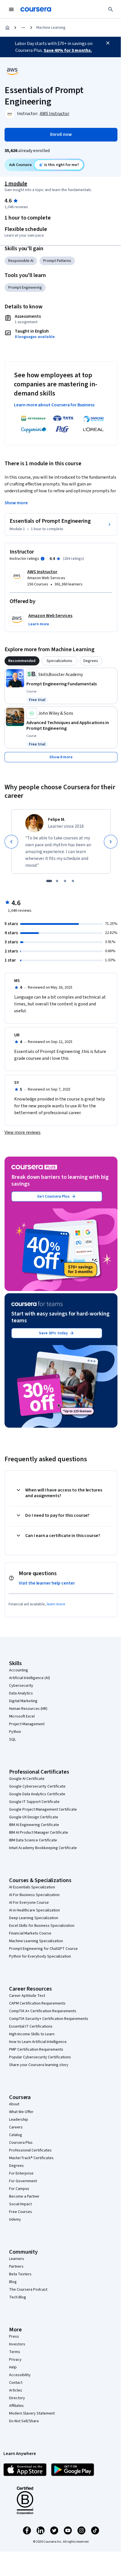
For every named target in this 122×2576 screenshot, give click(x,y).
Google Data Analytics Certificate (37, 1794)
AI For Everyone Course (29, 1903)
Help (13, 2367)
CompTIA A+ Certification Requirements (43, 2011)
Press (14, 2337)
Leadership (19, 2120)
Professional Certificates (30, 2150)
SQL (12, 1739)
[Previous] (11, 842)
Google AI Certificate (27, 1779)
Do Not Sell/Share (24, 2421)
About (14, 2104)
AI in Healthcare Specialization (34, 1910)
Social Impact (20, 2204)
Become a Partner (24, 2196)
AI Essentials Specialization (32, 1887)
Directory (17, 2398)
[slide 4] (73, 881)
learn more (56, 1604)
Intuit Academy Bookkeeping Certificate (43, 1848)
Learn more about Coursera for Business (54, 405)
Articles (16, 2390)
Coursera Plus (21, 2143)
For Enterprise (21, 2173)
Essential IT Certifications (31, 2026)
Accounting (19, 1670)
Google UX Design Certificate (34, 1817)
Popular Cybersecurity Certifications (40, 2057)
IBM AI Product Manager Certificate (39, 1833)
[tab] (22, 661)
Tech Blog (18, 2297)
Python (15, 1732)
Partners (16, 2266)
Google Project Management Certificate (43, 1809)
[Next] (111, 842)
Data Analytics (21, 1693)
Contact (16, 2383)
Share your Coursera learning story (39, 2065)
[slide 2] (57, 881)
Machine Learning (51, 28)
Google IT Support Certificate (34, 1802)
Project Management (27, 1724)
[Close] (108, 43)
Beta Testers (20, 2274)
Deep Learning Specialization (34, 1918)
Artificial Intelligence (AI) (30, 1678)
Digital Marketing (23, 1701)
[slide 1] (49, 881)
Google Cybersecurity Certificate (37, 1786)
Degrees (16, 2166)
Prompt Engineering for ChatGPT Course (43, 1949)
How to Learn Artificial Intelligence (38, 2042)
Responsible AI (21, 261)
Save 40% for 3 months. (68, 50)
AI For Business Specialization (34, 1895)
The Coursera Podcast (28, 2290)
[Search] (111, 9)
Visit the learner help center (47, 1583)
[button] (39, 624)
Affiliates (16, 2406)
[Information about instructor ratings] (43, 559)
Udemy (15, 2220)
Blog (13, 2282)
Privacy (15, 2360)
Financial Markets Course (30, 1933)
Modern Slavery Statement (32, 2413)
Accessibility (20, 2375)
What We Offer (21, 2112)
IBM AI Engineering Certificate (34, 1825)
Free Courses (21, 2212)
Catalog (16, 2135)
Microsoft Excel (22, 1716)
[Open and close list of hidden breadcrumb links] (23, 28)
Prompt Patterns (57, 261)
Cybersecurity (21, 1686)
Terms (15, 2352)
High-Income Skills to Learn (32, 2034)
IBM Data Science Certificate (33, 1840)
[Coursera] (36, 9)
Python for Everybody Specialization (40, 1956)
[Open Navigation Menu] (11, 9)
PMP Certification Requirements (36, 2050)
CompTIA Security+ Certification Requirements (49, 2019)
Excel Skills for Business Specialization (42, 1926)
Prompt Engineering (25, 288)
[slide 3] (65, 881)
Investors (17, 2344)
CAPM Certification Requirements (37, 2003)
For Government (23, 2181)
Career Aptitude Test (27, 1996)
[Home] (7, 28)
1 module (16, 184)
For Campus (19, 2189)
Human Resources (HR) (28, 1709)
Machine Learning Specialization (36, 1941)
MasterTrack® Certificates (31, 2158)
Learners (17, 2259)
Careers (16, 2127)
